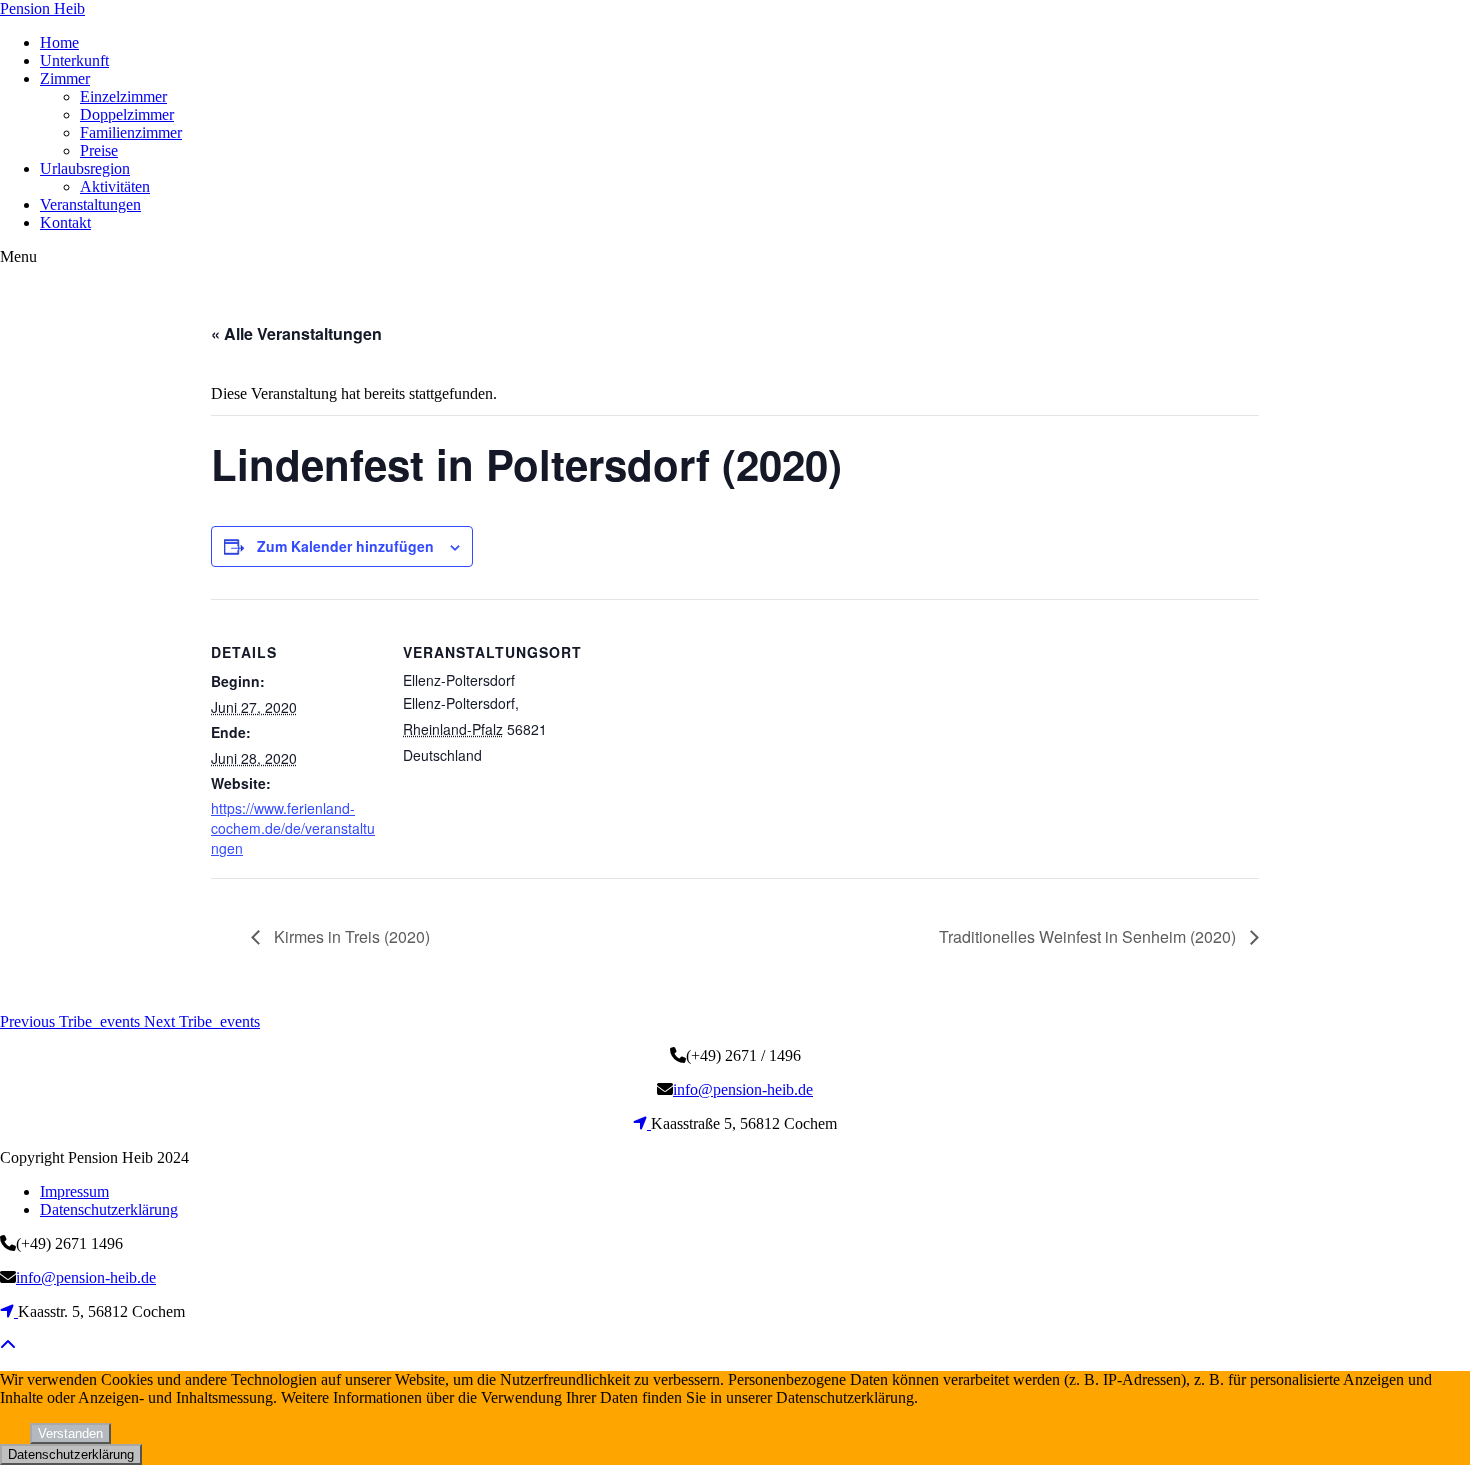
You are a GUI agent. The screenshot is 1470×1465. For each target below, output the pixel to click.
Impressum (74, 1191)
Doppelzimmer (127, 114)
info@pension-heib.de (743, 1089)
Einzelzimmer (123, 96)
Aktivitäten (115, 186)
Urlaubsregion (85, 168)
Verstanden (70, 1433)
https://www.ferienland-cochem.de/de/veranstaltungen (293, 828)
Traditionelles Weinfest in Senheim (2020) (1089, 936)
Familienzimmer (131, 132)
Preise (99, 150)
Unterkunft (74, 60)
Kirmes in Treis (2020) (350, 936)
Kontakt (65, 222)
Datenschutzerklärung (109, 1209)
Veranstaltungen (90, 204)
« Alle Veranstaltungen (296, 333)
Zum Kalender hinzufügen (345, 546)
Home (59, 42)
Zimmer (65, 78)
